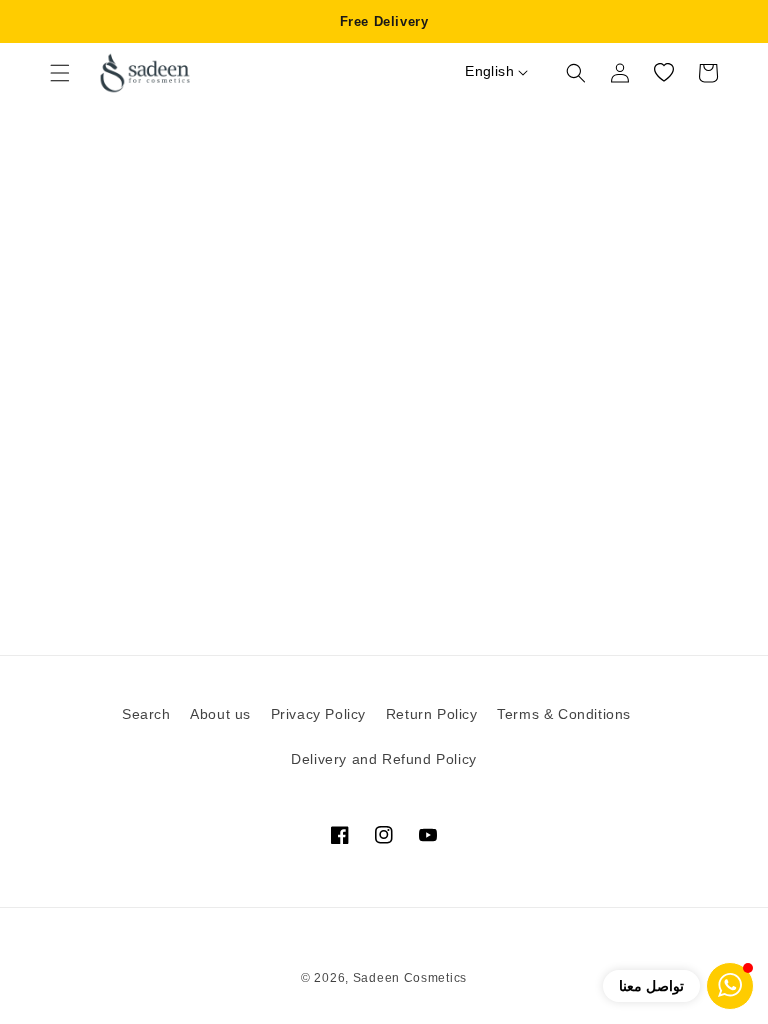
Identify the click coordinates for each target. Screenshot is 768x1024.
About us (220, 714)
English (489, 71)
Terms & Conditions (564, 714)
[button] (60, 73)
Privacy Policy (318, 714)
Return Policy (432, 714)
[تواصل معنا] (730, 986)
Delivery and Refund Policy (384, 759)
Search (146, 714)
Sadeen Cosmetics (410, 978)
